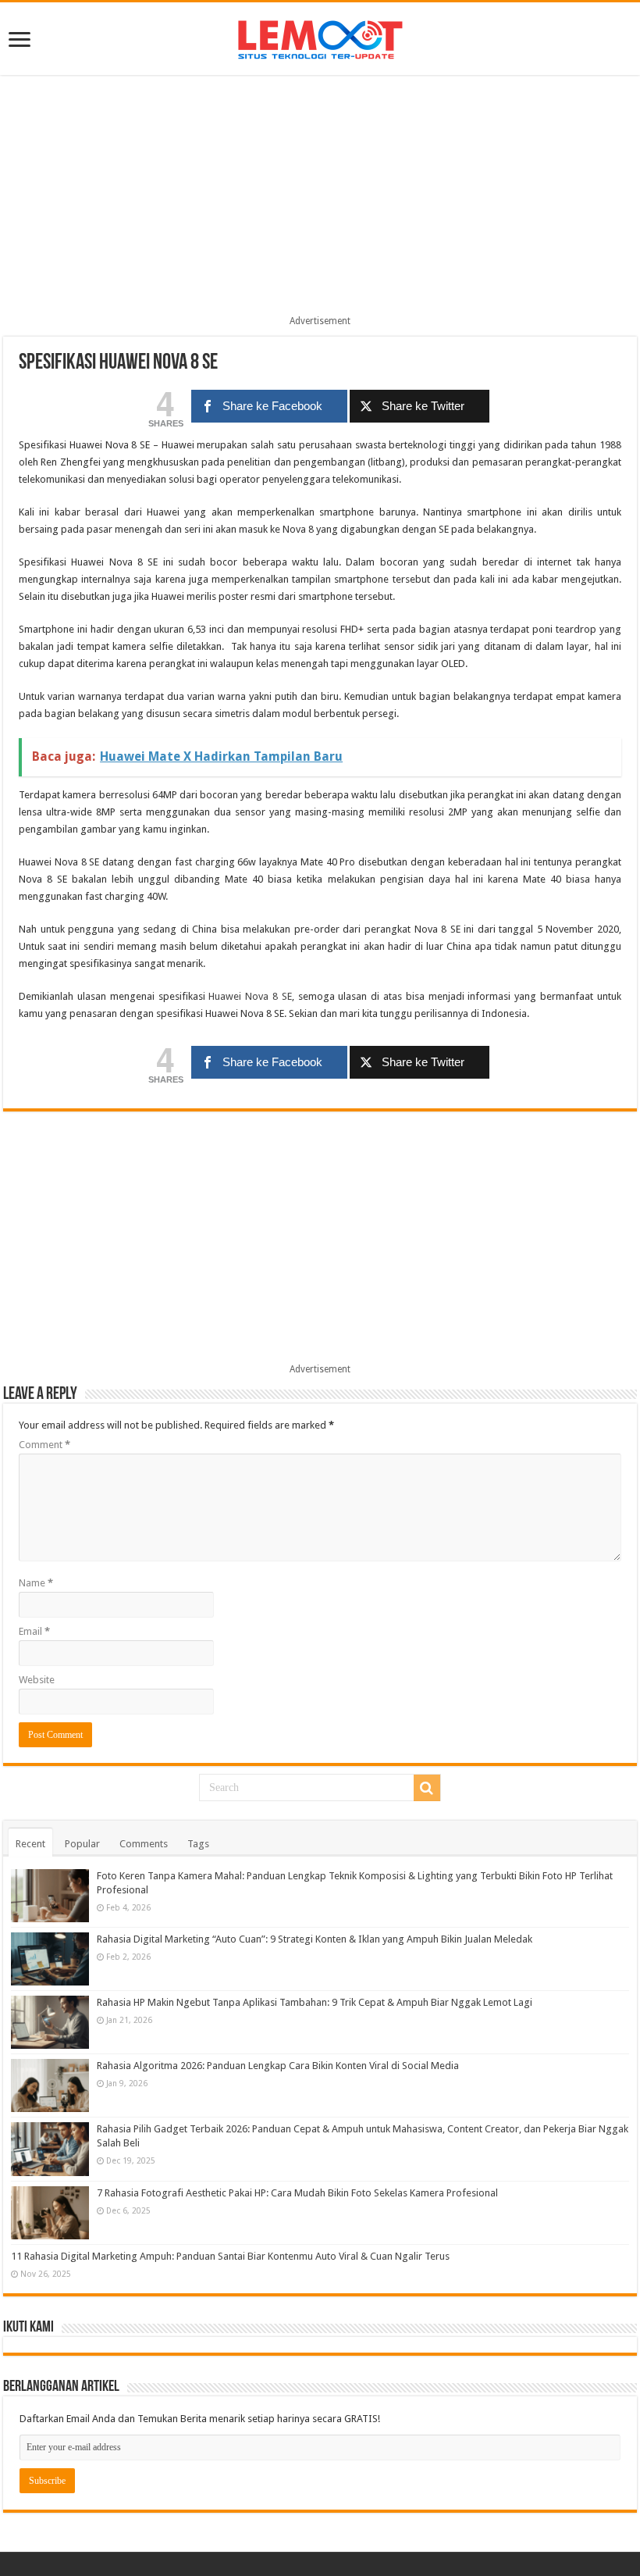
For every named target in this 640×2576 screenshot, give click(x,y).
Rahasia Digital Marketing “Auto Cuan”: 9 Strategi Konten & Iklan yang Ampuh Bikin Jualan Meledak (315, 1939)
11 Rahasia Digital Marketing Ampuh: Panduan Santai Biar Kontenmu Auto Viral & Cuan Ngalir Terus (230, 2256)
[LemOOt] (320, 37)
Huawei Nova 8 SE (250, 996)
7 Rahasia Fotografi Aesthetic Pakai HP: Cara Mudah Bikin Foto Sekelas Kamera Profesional (297, 2193)
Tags (198, 1844)
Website (37, 1680)
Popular (82, 1844)
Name (36, 1583)
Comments (144, 1844)
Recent (30, 1844)
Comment (44, 1445)
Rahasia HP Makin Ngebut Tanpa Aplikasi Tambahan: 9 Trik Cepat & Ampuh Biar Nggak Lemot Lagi (315, 2002)
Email (34, 1631)
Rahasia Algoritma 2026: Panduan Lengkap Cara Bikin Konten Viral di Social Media (278, 2066)
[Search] (427, 1788)
